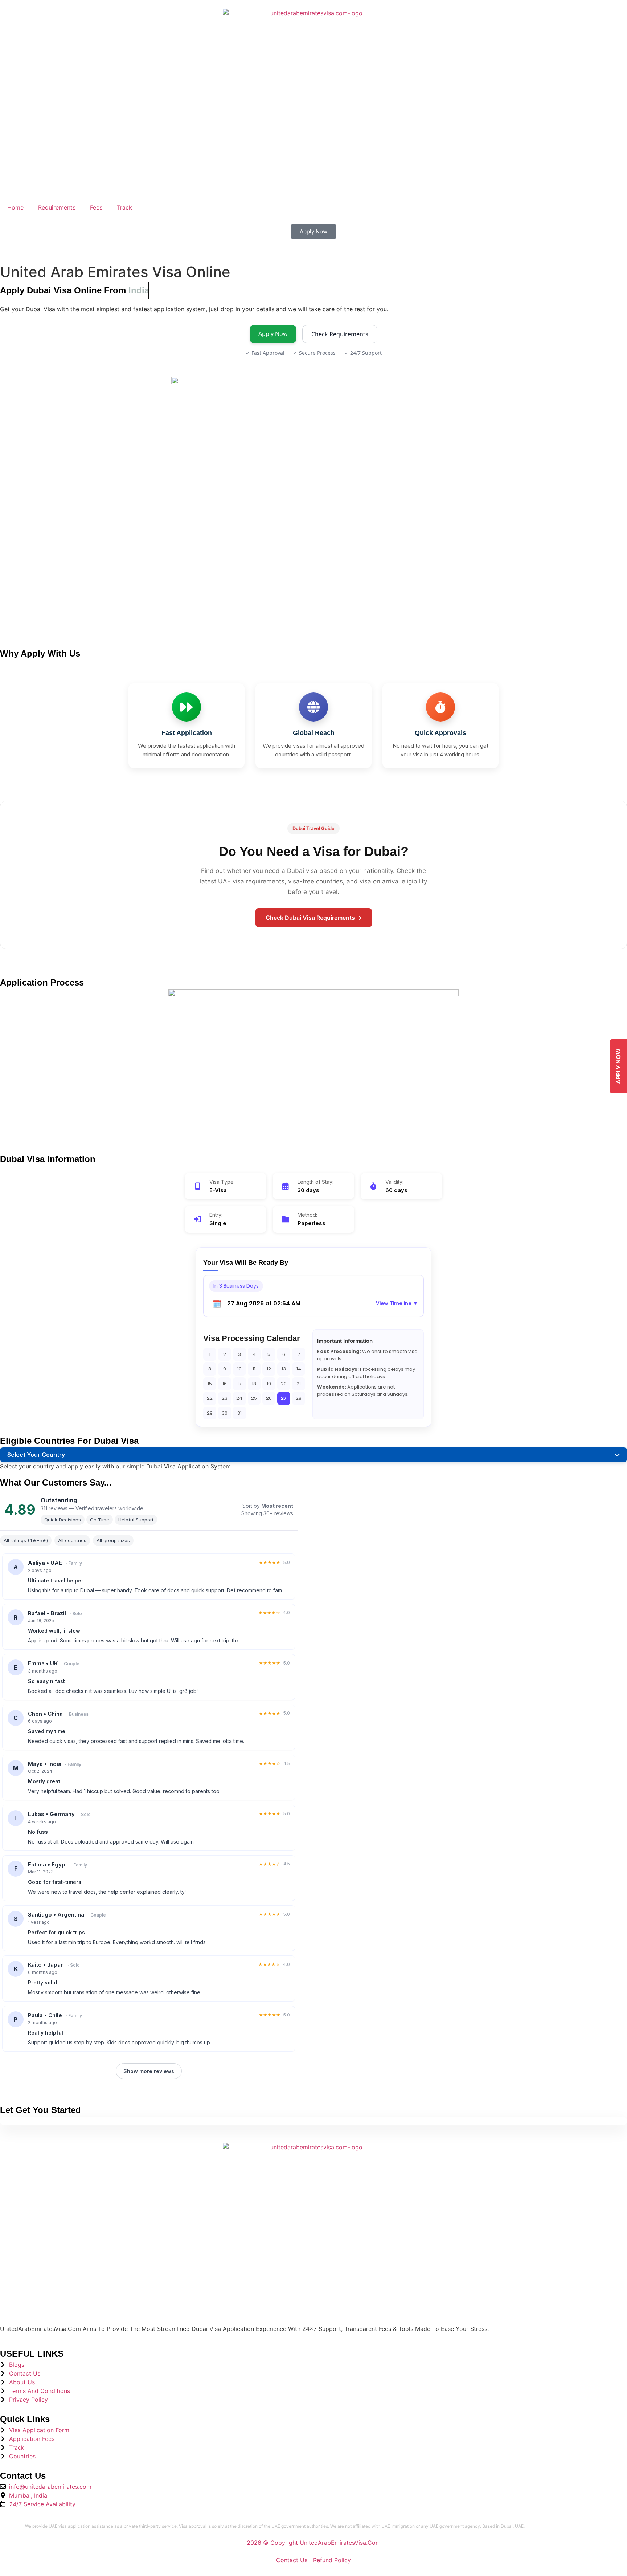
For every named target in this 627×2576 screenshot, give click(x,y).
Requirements (57, 207)
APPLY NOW (618, 1066)
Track (124, 207)
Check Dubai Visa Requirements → (314, 918)
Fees (96, 207)
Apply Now (273, 334)
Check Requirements (340, 334)
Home (15, 207)
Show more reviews (149, 2071)
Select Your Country (36, 1455)
